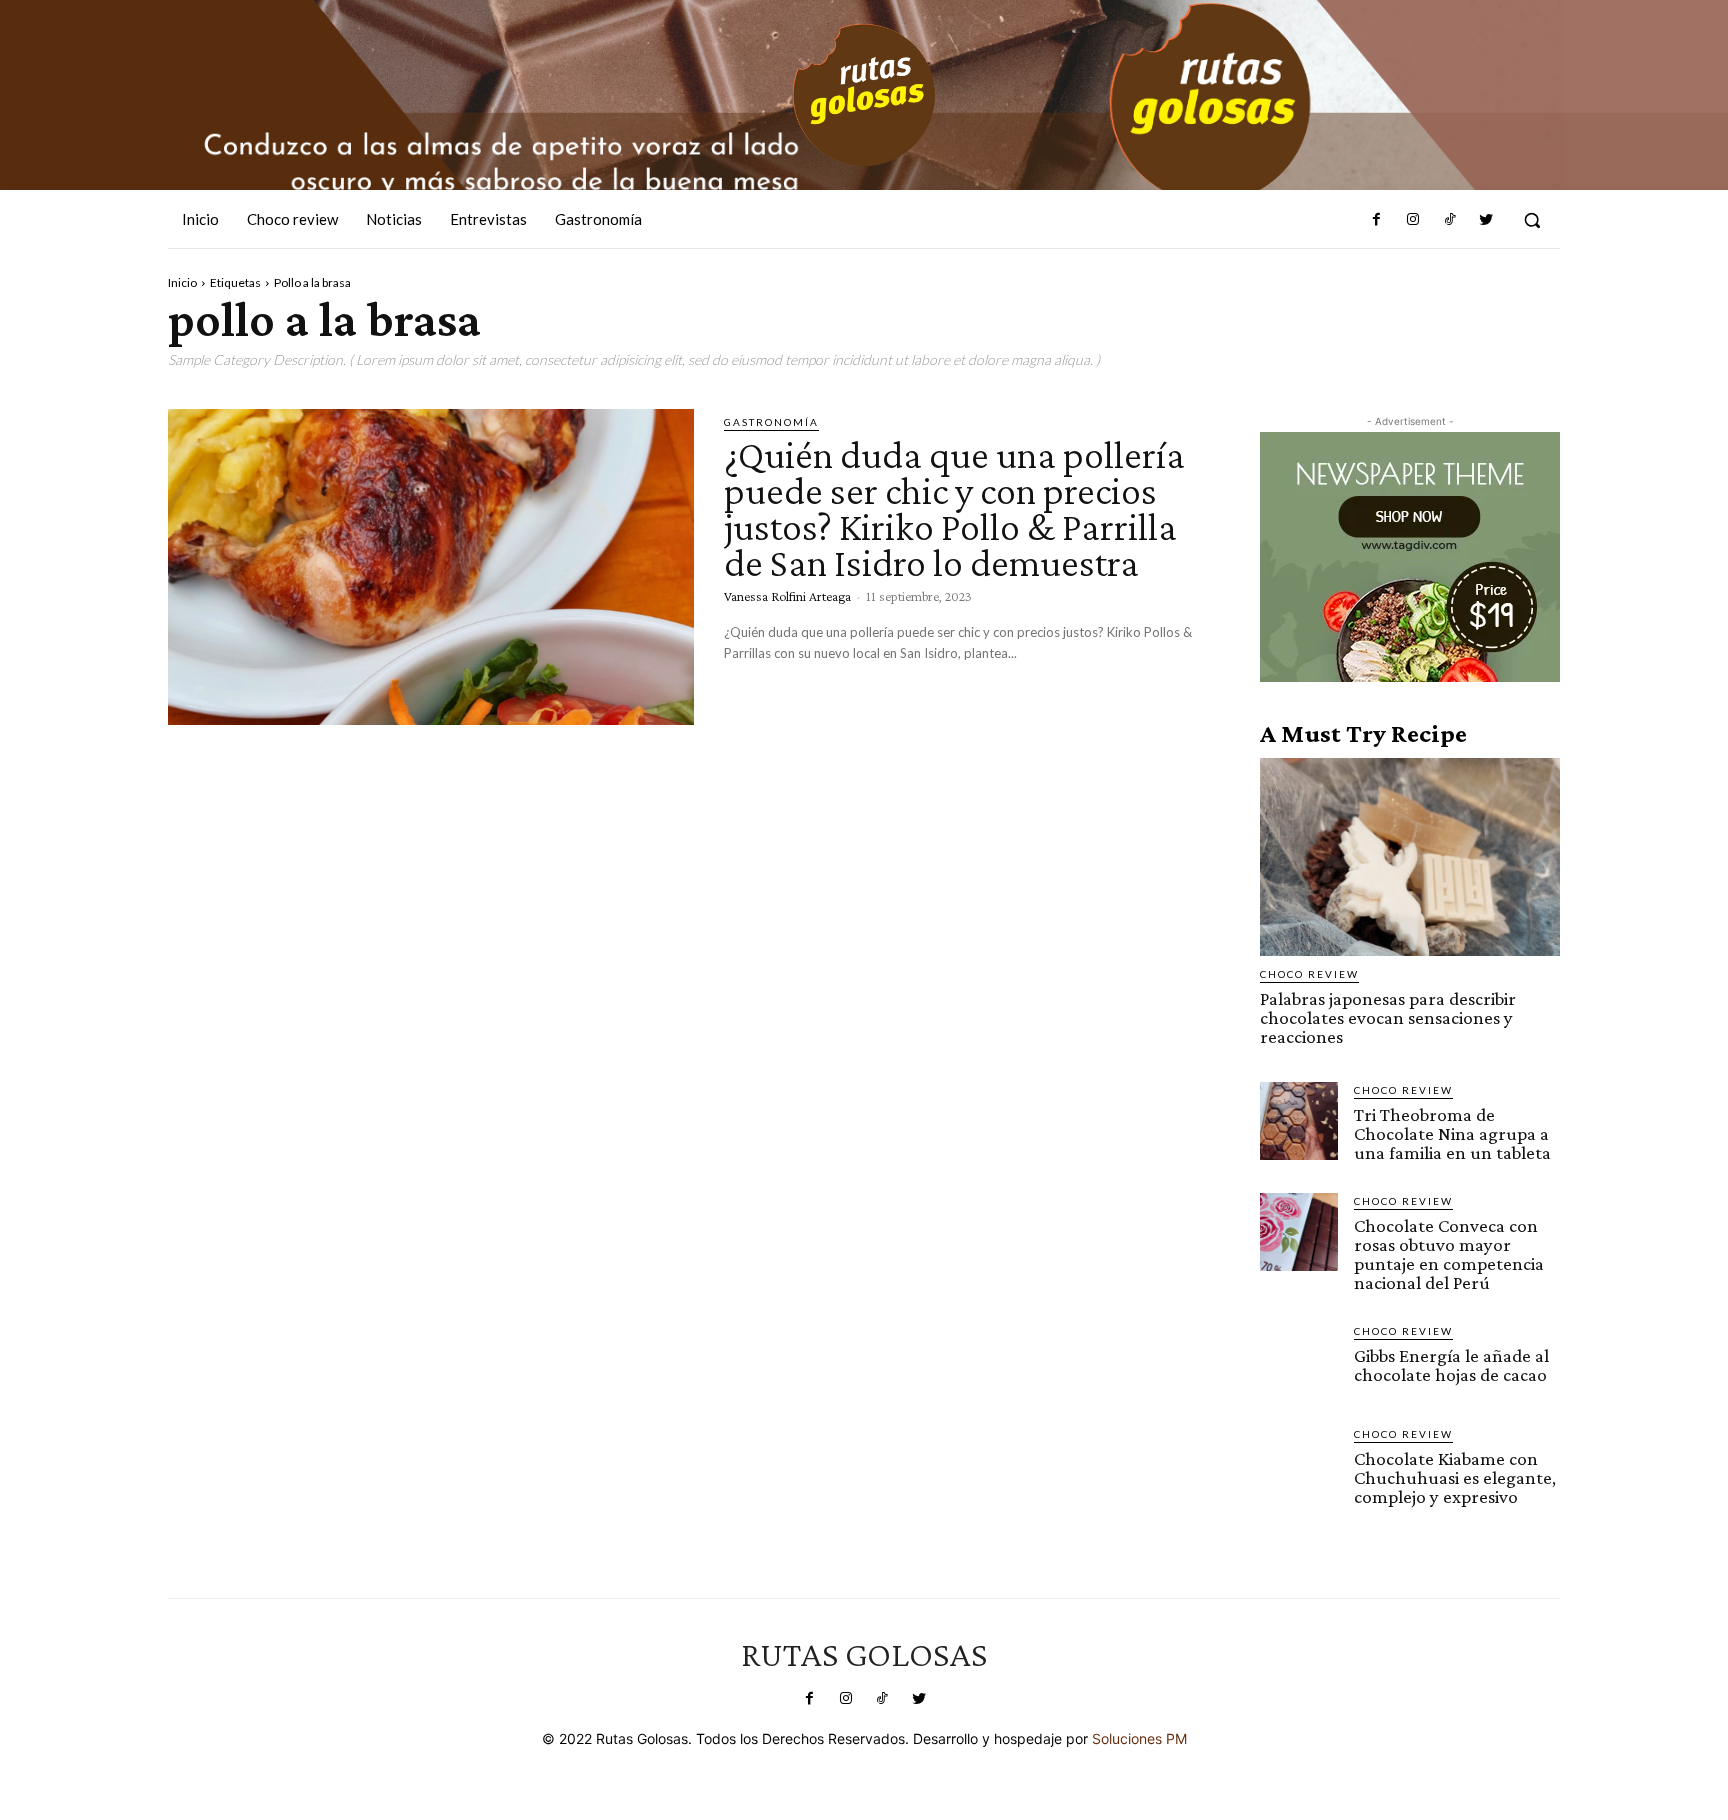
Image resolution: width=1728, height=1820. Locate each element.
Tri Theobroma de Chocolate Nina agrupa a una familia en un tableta (1452, 1133)
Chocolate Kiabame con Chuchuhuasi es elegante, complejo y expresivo (1455, 1477)
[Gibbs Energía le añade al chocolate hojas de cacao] (1299, 1362)
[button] (1532, 220)
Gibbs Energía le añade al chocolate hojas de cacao (1451, 1365)
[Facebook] (1377, 220)
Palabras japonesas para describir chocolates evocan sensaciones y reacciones (1388, 1017)
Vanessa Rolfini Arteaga (787, 596)
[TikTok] (1449, 220)
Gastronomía (771, 422)
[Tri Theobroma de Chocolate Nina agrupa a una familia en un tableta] (1299, 1121)
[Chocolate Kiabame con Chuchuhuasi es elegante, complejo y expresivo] (1299, 1465)
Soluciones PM (1139, 1738)
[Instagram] (1413, 220)
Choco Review (1309, 974)
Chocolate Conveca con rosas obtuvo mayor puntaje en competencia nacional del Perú (1449, 1254)
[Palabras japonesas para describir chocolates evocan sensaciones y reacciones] (1410, 857)
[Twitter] (1486, 220)
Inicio (182, 282)
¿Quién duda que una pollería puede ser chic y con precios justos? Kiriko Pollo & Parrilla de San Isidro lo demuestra (954, 508)
